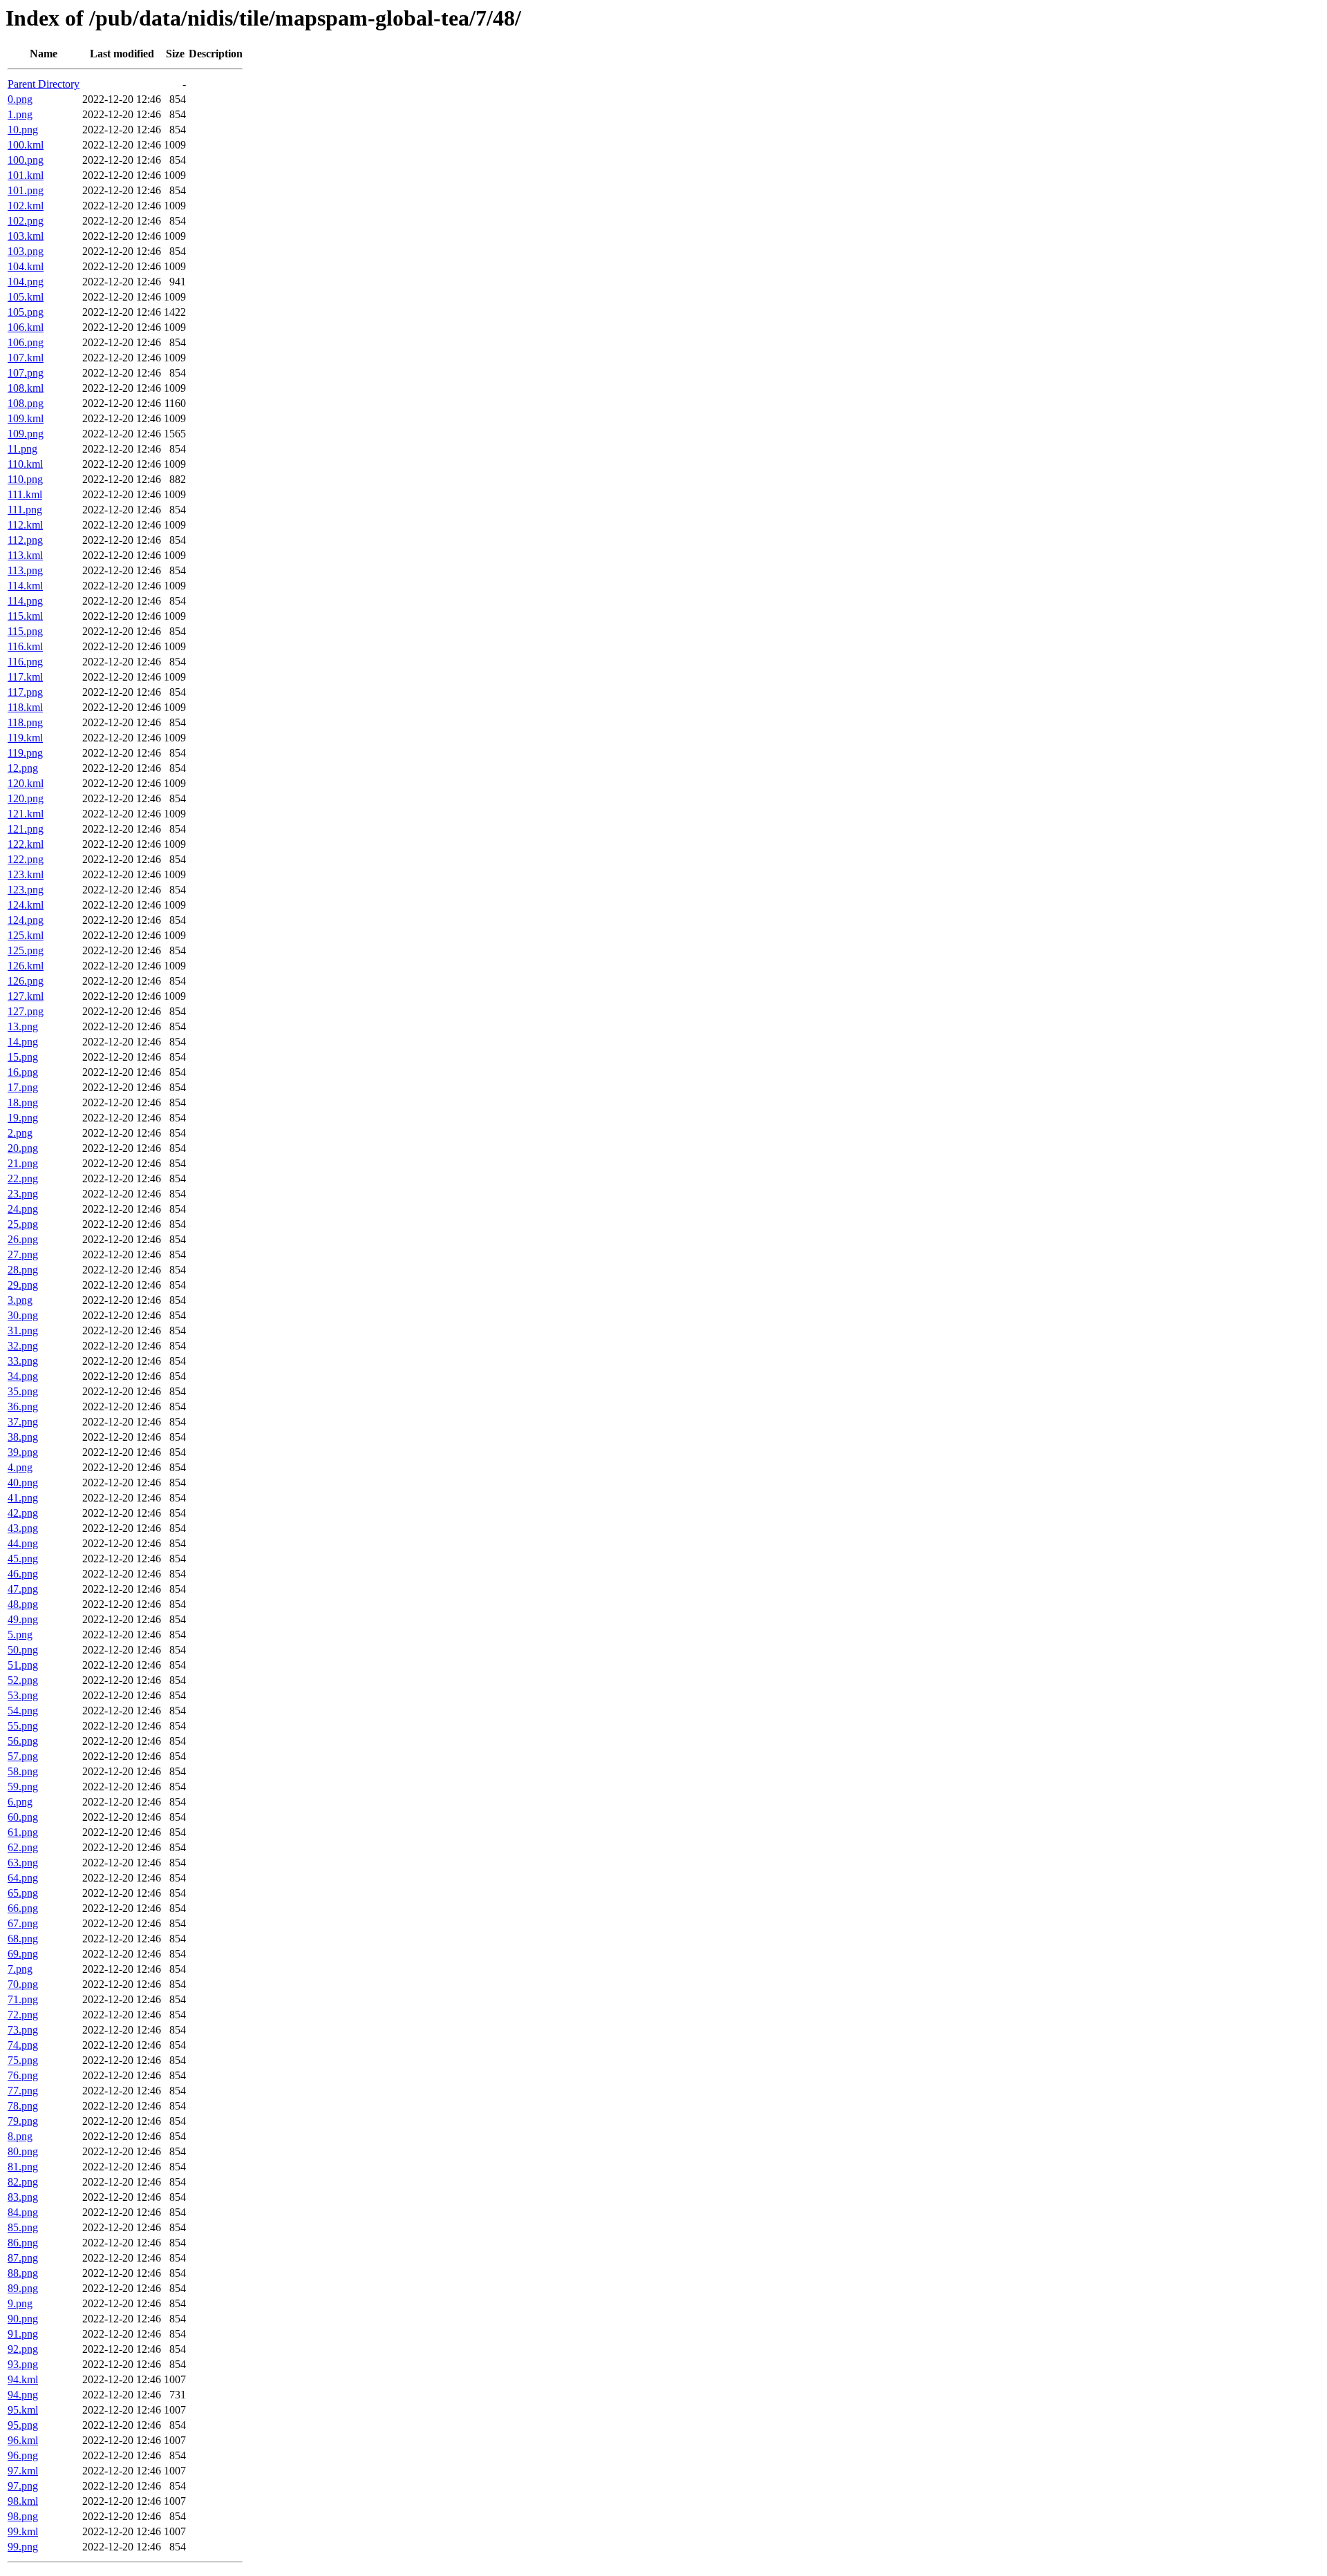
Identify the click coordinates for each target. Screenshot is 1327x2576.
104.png (26, 282)
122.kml (26, 844)
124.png (26, 920)
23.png (23, 1194)
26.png (23, 1239)
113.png (25, 570)
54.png (23, 1711)
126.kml (26, 966)
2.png (20, 1133)
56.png (23, 1741)
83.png (23, 2197)
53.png (23, 1695)
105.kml (26, 297)
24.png (23, 1209)
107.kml (26, 358)
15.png (23, 1057)
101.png (26, 190)
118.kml (25, 707)
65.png (23, 1893)
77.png (23, 2091)
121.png (26, 829)
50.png (23, 1650)
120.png (26, 798)
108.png (26, 403)
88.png (23, 2273)
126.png (26, 981)
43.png (23, 1528)
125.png (26, 950)
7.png (20, 1969)
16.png (23, 1072)
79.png (23, 2121)
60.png (23, 1817)
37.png (23, 1422)
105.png (26, 312)
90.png (23, 2319)
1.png (20, 114)
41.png (23, 1498)
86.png (23, 2243)
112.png (25, 540)
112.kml (25, 525)
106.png (26, 342)
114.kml (25, 586)
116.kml (25, 646)
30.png (23, 1315)
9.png (20, 2303)
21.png (23, 1163)
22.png (23, 1178)
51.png (23, 1665)
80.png (23, 2151)
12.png (23, 768)
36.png (23, 1407)
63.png (23, 1863)
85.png (23, 2227)
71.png (23, 1999)
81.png (23, 2167)
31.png (23, 1330)
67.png (23, 1923)
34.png (23, 1376)
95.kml (23, 2410)
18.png (23, 1102)
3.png (20, 1300)
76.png (23, 2075)
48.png (23, 1604)
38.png (23, 1437)
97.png (23, 2486)
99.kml (23, 2531)
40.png (23, 1483)
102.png (26, 221)
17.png (23, 1087)
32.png (23, 1346)
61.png (23, 1832)
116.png (25, 662)
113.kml (25, 555)
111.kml (25, 494)
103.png (26, 251)
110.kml (25, 464)
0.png (20, 99)
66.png (23, 1908)
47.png (23, 1589)
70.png (23, 1984)
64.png (23, 1878)
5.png (20, 1635)
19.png (23, 1118)
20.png (23, 1148)
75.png (23, 2060)
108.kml (26, 388)
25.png (23, 1224)
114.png (25, 601)
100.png (26, 160)
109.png (26, 434)
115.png (25, 631)
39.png (23, 1452)
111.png (25, 510)
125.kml (26, 935)
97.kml (23, 2471)
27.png (23, 1254)
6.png (20, 1802)
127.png (26, 1011)
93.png (23, 2364)
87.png (23, 2258)
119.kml (25, 738)
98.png (23, 2516)
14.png (23, 1042)
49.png (23, 1619)
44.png (23, 1543)
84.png (23, 2212)
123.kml (26, 874)
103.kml (26, 236)
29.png (23, 1285)
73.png (23, 2030)
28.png (23, 1270)
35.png (23, 1391)
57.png (23, 1756)
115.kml (25, 616)
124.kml (26, 905)
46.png (23, 1574)
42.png (23, 1513)
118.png (25, 722)
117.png (25, 692)
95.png (23, 2425)
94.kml (23, 2379)
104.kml (26, 266)
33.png (23, 1361)
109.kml (26, 418)
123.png (26, 890)
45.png (23, 1559)
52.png (23, 1680)
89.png (23, 2288)
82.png (23, 2182)
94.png (23, 2395)
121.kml (26, 814)
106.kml (26, 327)
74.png (23, 2045)
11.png (22, 449)
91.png (23, 2334)
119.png (25, 753)
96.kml (23, 2440)
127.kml (26, 996)
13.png (23, 1026)
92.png (23, 2349)
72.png (23, 2015)
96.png (23, 2455)
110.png (25, 479)
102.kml (26, 206)
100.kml (26, 145)
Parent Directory (44, 84)
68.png (23, 1939)
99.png (23, 2547)
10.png (23, 130)
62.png (23, 1847)
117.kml (25, 677)
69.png (23, 1954)
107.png (26, 373)
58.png (23, 1771)
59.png (23, 1787)
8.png (20, 2136)
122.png (26, 859)
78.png (23, 2106)
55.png (23, 1726)
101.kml (26, 175)
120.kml (26, 783)
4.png (20, 1467)
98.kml (23, 2501)
